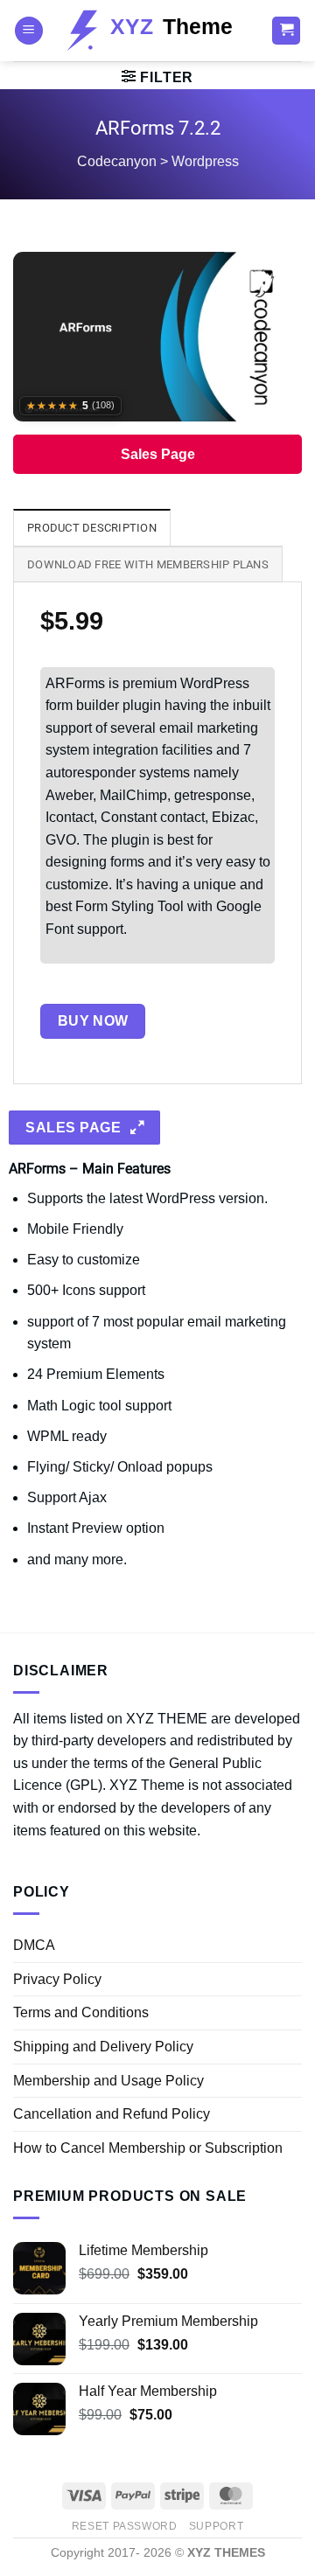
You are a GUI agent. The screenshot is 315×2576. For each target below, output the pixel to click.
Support (216, 2526)
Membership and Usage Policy (108, 2081)
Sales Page (158, 454)
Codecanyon (117, 161)
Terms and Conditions (81, 2012)
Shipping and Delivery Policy (103, 2047)
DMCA (34, 1945)
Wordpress (205, 161)
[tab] (92, 527)
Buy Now (93, 1021)
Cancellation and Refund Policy (112, 2114)
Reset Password (125, 2526)
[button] (29, 31)
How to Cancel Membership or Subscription (148, 2148)
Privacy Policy (57, 1979)
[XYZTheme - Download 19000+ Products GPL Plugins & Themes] (157, 30)
